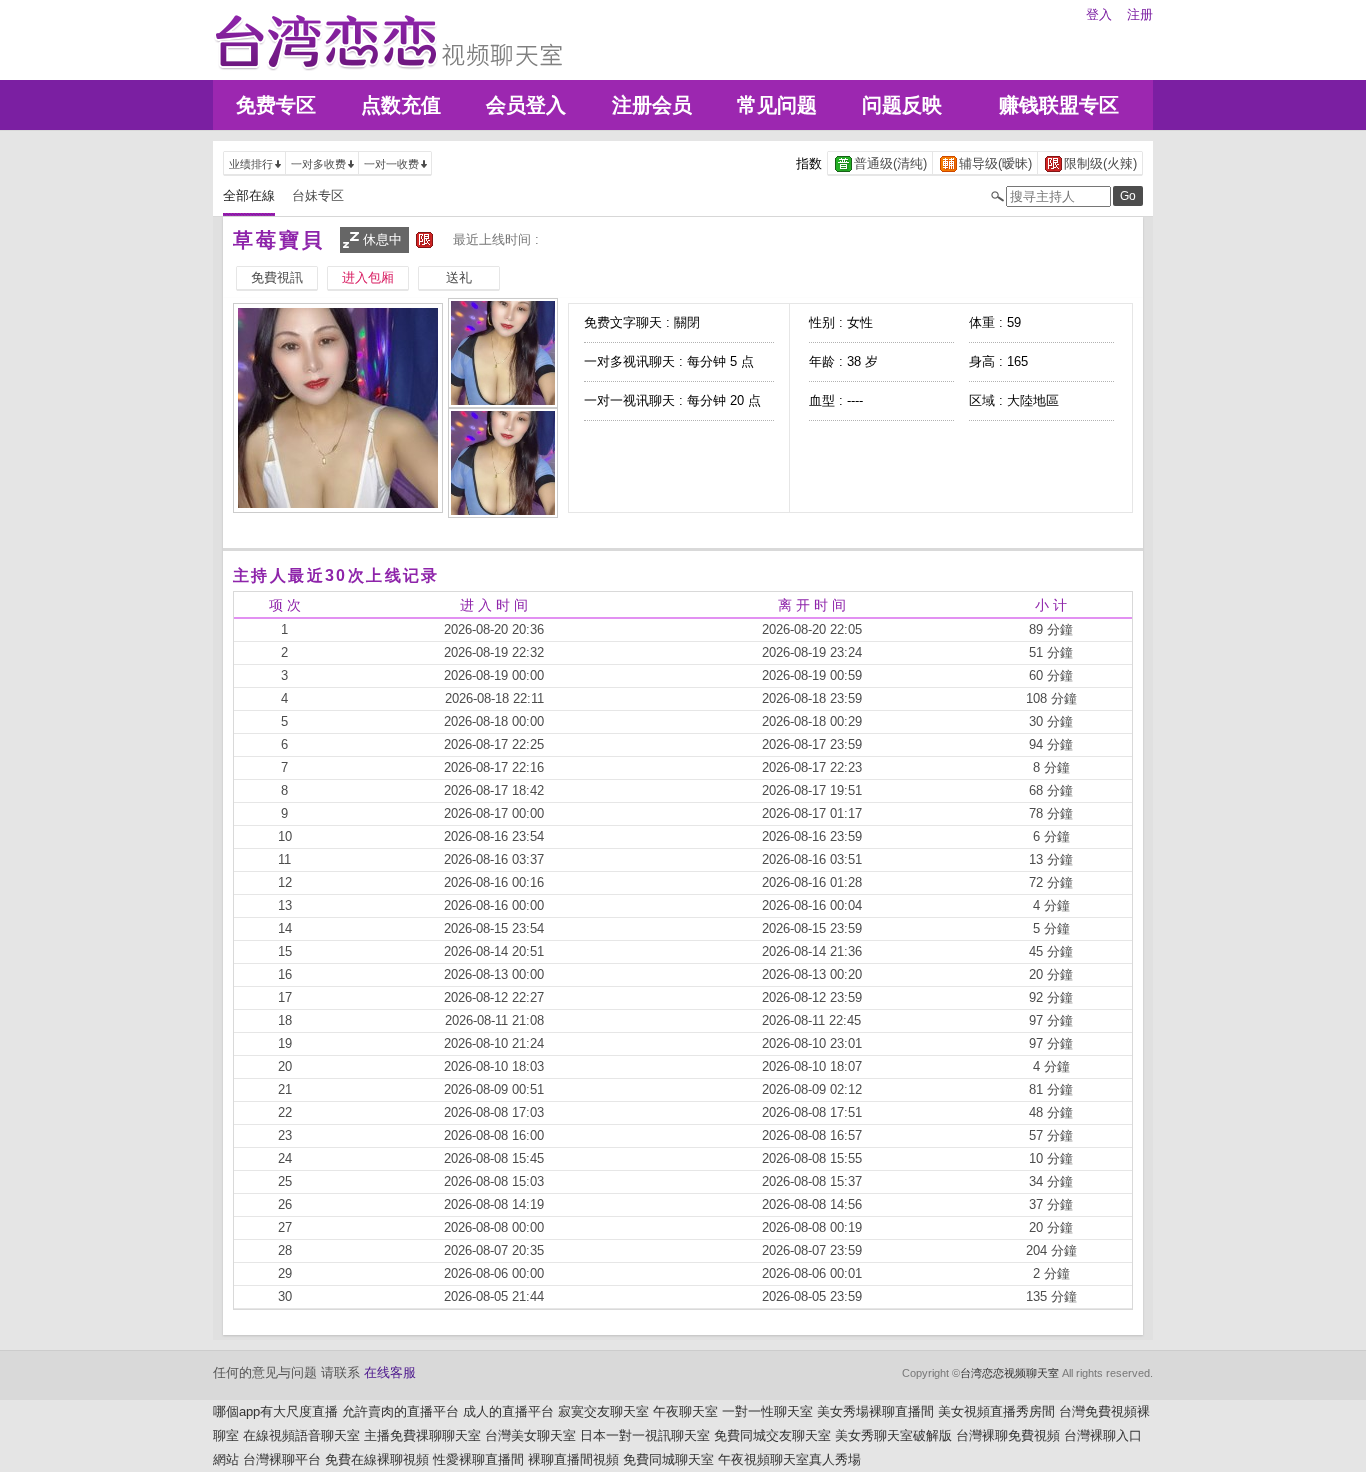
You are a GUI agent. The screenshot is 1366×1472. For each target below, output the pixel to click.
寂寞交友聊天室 (603, 1411)
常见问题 (777, 105)
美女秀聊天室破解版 (893, 1435)
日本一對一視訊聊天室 (645, 1435)
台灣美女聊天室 (530, 1435)
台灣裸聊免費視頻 (1008, 1435)
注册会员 (652, 105)
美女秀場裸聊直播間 (875, 1411)
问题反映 (902, 105)
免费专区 (276, 105)
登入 (1099, 14)
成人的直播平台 (508, 1411)
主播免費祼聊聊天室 (422, 1435)
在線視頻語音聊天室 (301, 1435)
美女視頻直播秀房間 (996, 1411)
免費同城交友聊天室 (772, 1435)
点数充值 (401, 105)
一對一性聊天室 (767, 1411)
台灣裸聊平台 (282, 1459)
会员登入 (526, 105)
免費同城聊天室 (668, 1459)
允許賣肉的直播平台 (400, 1411)
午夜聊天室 (685, 1411)
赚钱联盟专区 (1059, 105)
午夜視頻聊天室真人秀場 (789, 1459)
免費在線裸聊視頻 (377, 1459)
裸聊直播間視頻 (573, 1459)
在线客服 (390, 1372)
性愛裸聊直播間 (478, 1459)
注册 (1140, 14)
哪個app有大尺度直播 (275, 1411)
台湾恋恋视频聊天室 (1009, 1373)
